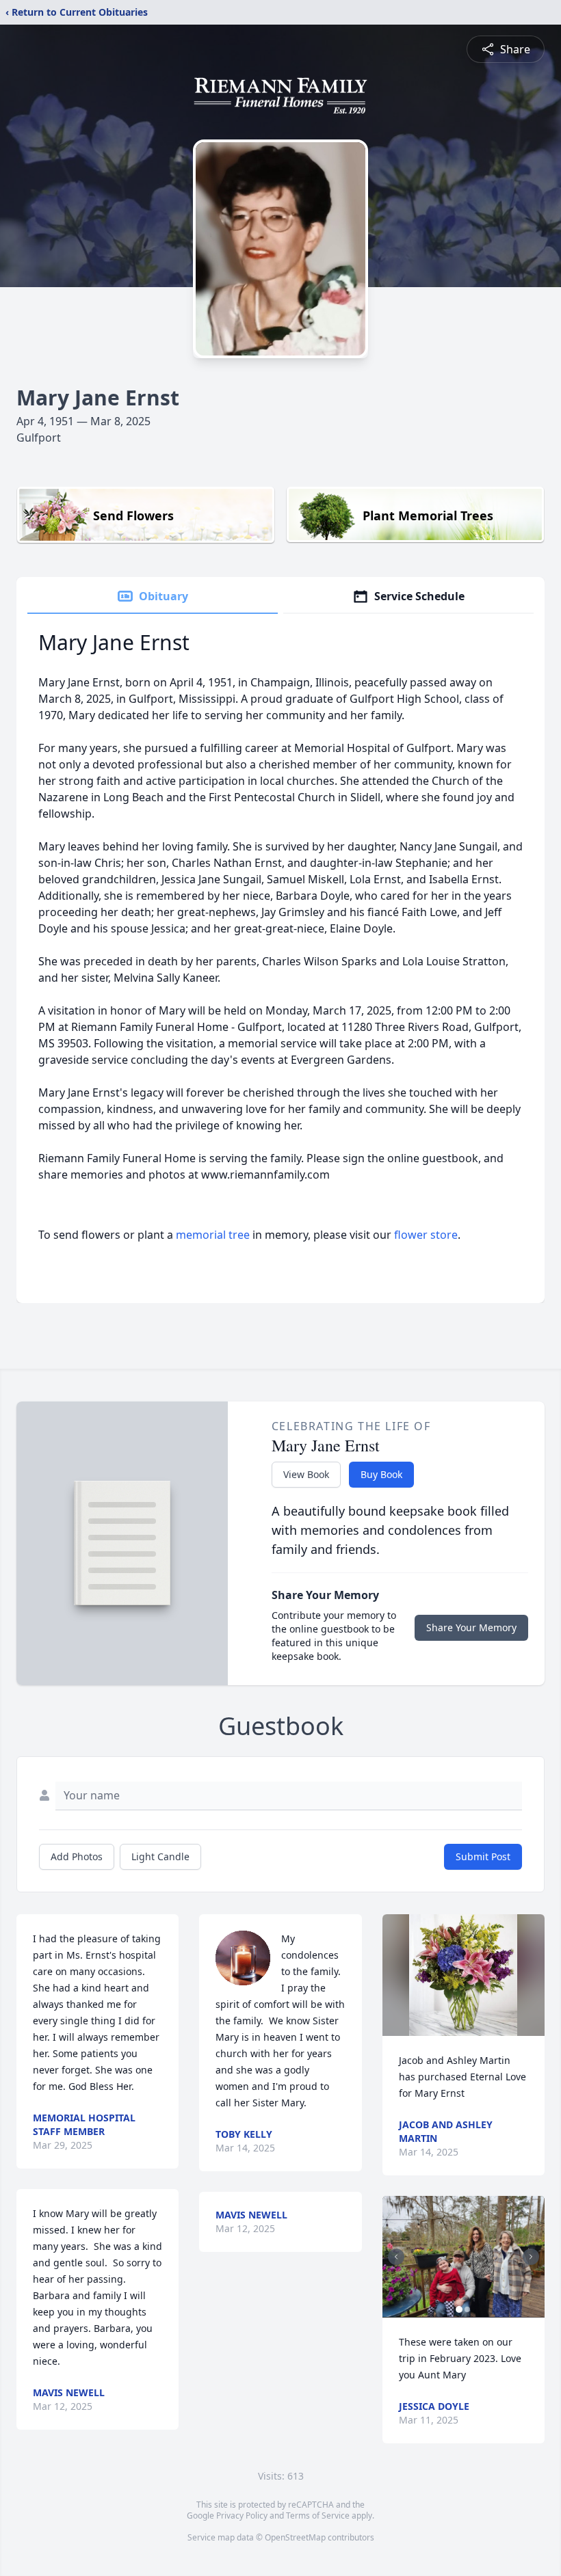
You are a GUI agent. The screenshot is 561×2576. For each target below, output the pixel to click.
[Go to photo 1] (459, 2309)
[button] (463, 1975)
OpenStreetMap (295, 2537)
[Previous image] (396, 2257)
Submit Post (483, 1856)
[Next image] (531, 2257)
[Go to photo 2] (467, 2309)
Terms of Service (318, 2515)
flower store (426, 1235)
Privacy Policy (242, 2515)
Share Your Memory (471, 1627)
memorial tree (213, 1235)
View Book (306, 1474)
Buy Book (381, 1474)
